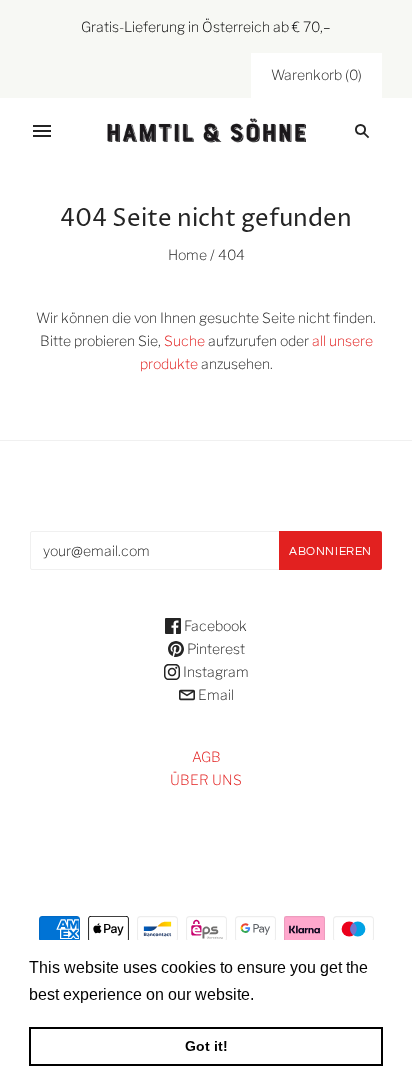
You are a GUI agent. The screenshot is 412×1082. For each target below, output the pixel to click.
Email (214, 694)
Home (187, 254)
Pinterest (214, 648)
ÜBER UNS (206, 779)
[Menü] (42, 131)
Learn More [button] (301, 994)
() (316, 74)
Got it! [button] (206, 1046)
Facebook (214, 625)
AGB (206, 756)
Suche (184, 340)
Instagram (214, 671)
